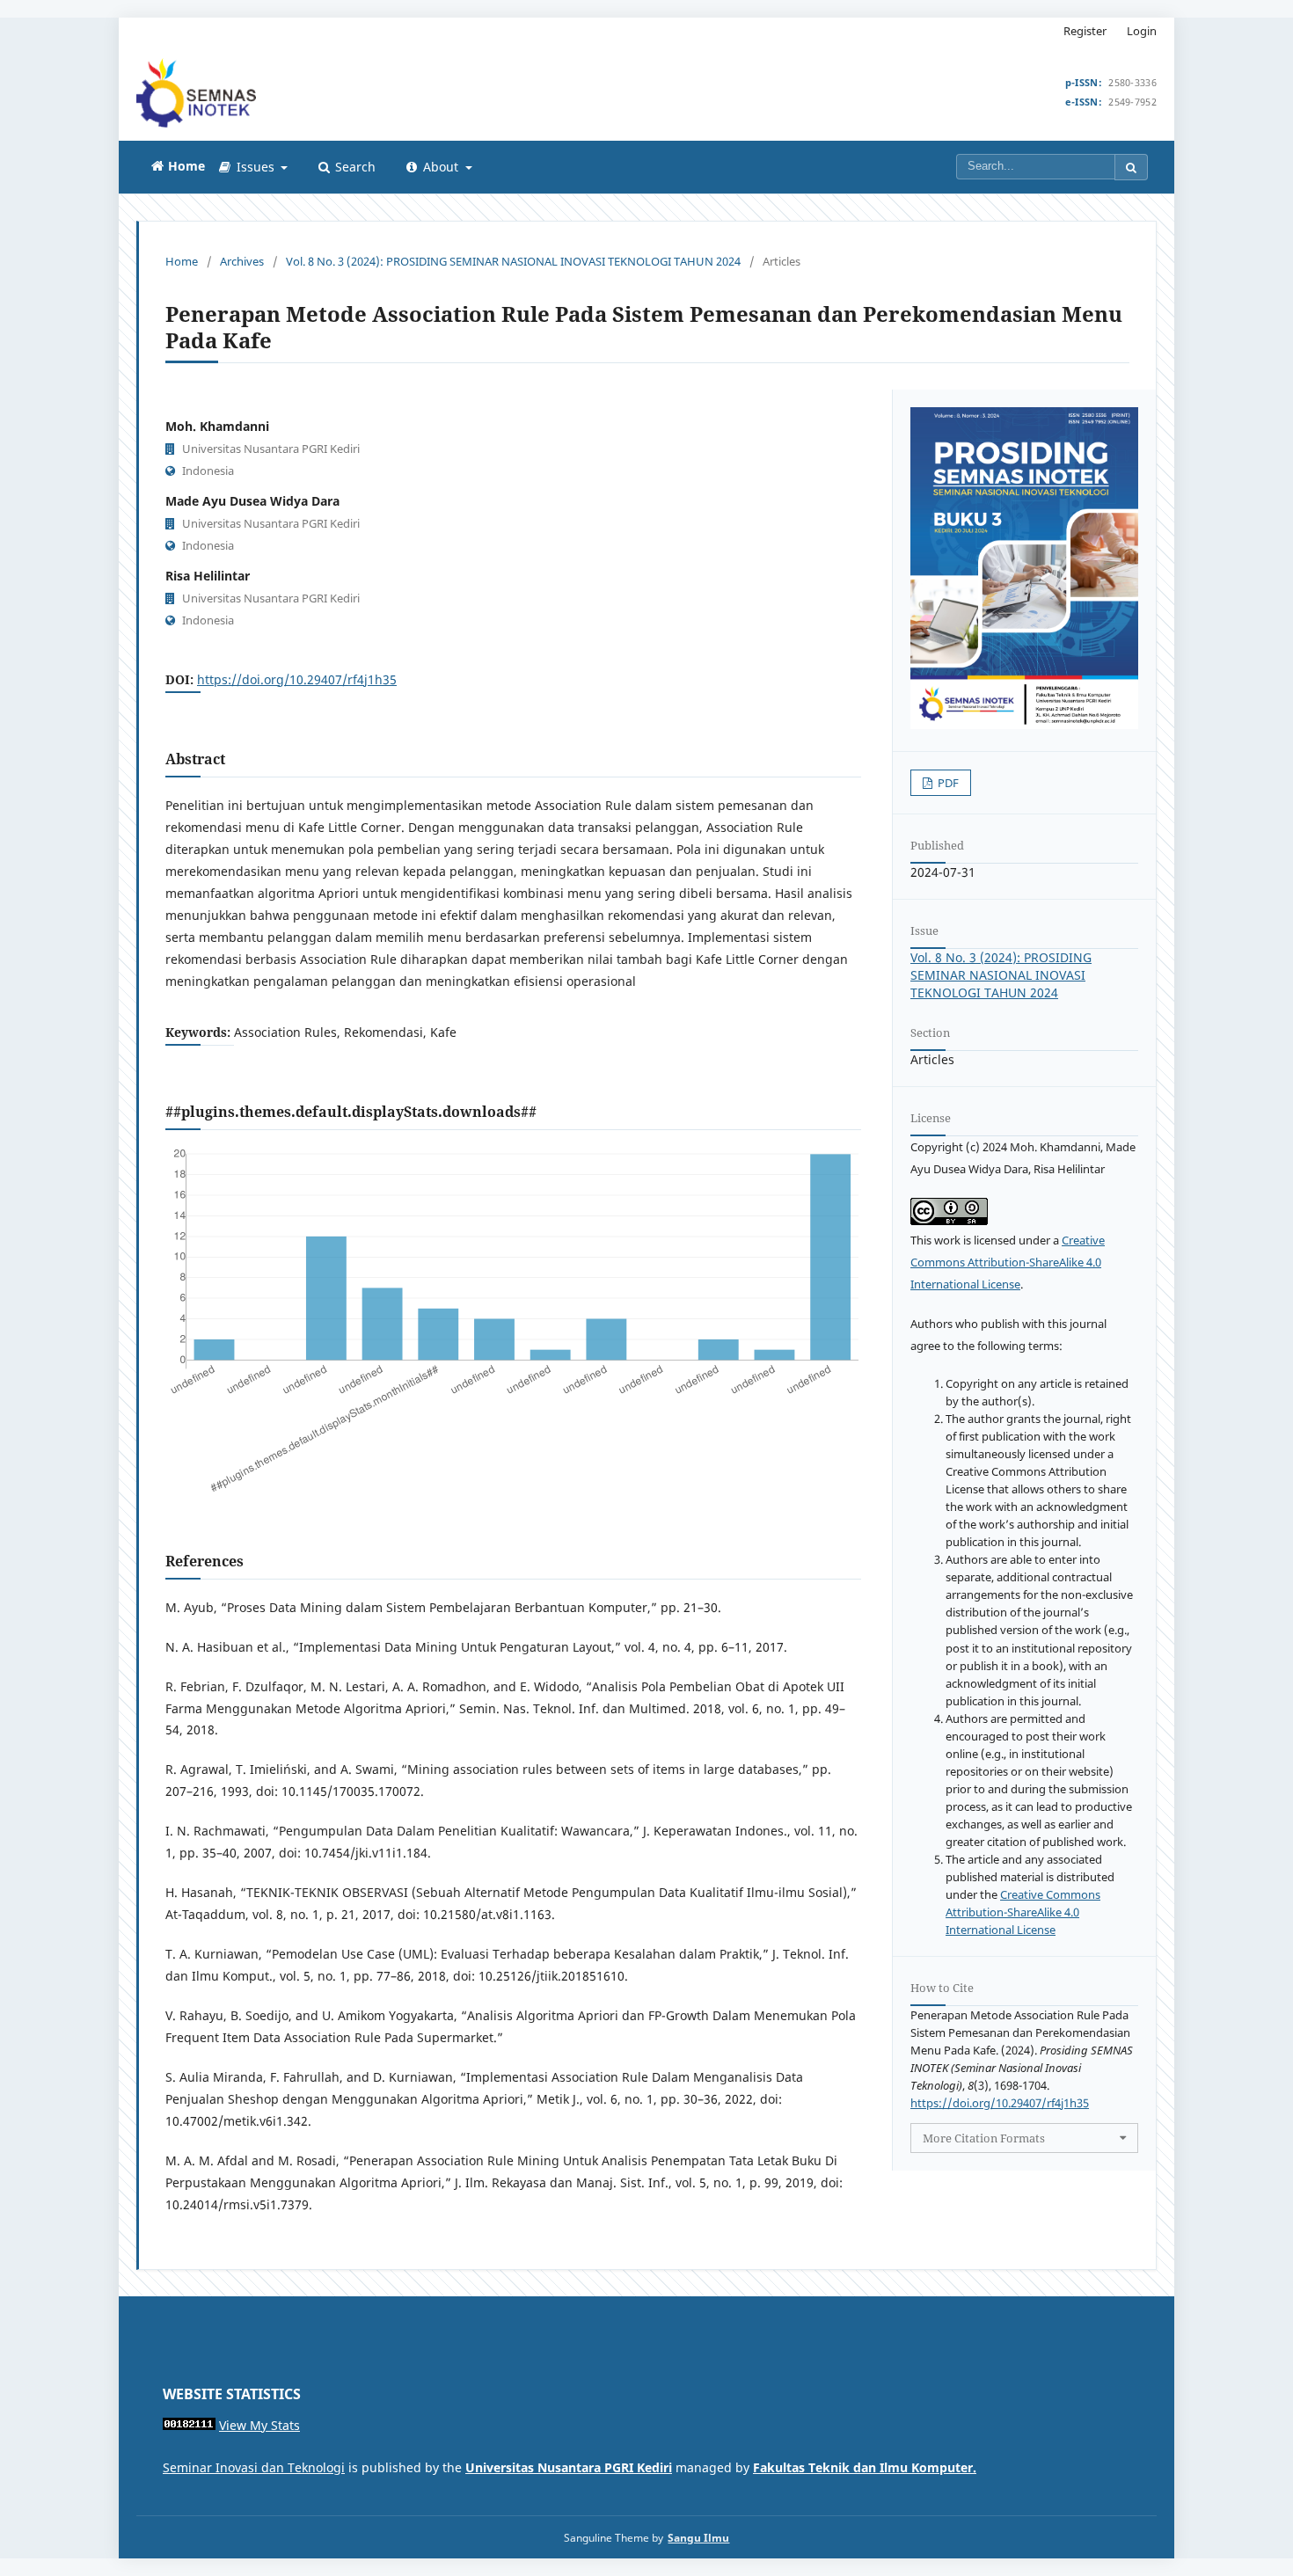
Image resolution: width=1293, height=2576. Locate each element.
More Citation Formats (984, 2138)
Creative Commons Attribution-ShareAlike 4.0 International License (1008, 1262)
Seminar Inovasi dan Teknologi (254, 2467)
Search (354, 167)
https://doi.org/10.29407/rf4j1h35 (297, 679)
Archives (242, 261)
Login (1142, 31)
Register (1085, 31)
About (441, 167)
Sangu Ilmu (698, 2537)
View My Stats (259, 2425)
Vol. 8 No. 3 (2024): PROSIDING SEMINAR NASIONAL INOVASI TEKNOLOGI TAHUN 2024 (513, 261)
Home (182, 261)
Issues (256, 167)
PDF (947, 783)
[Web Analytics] (189, 2425)
